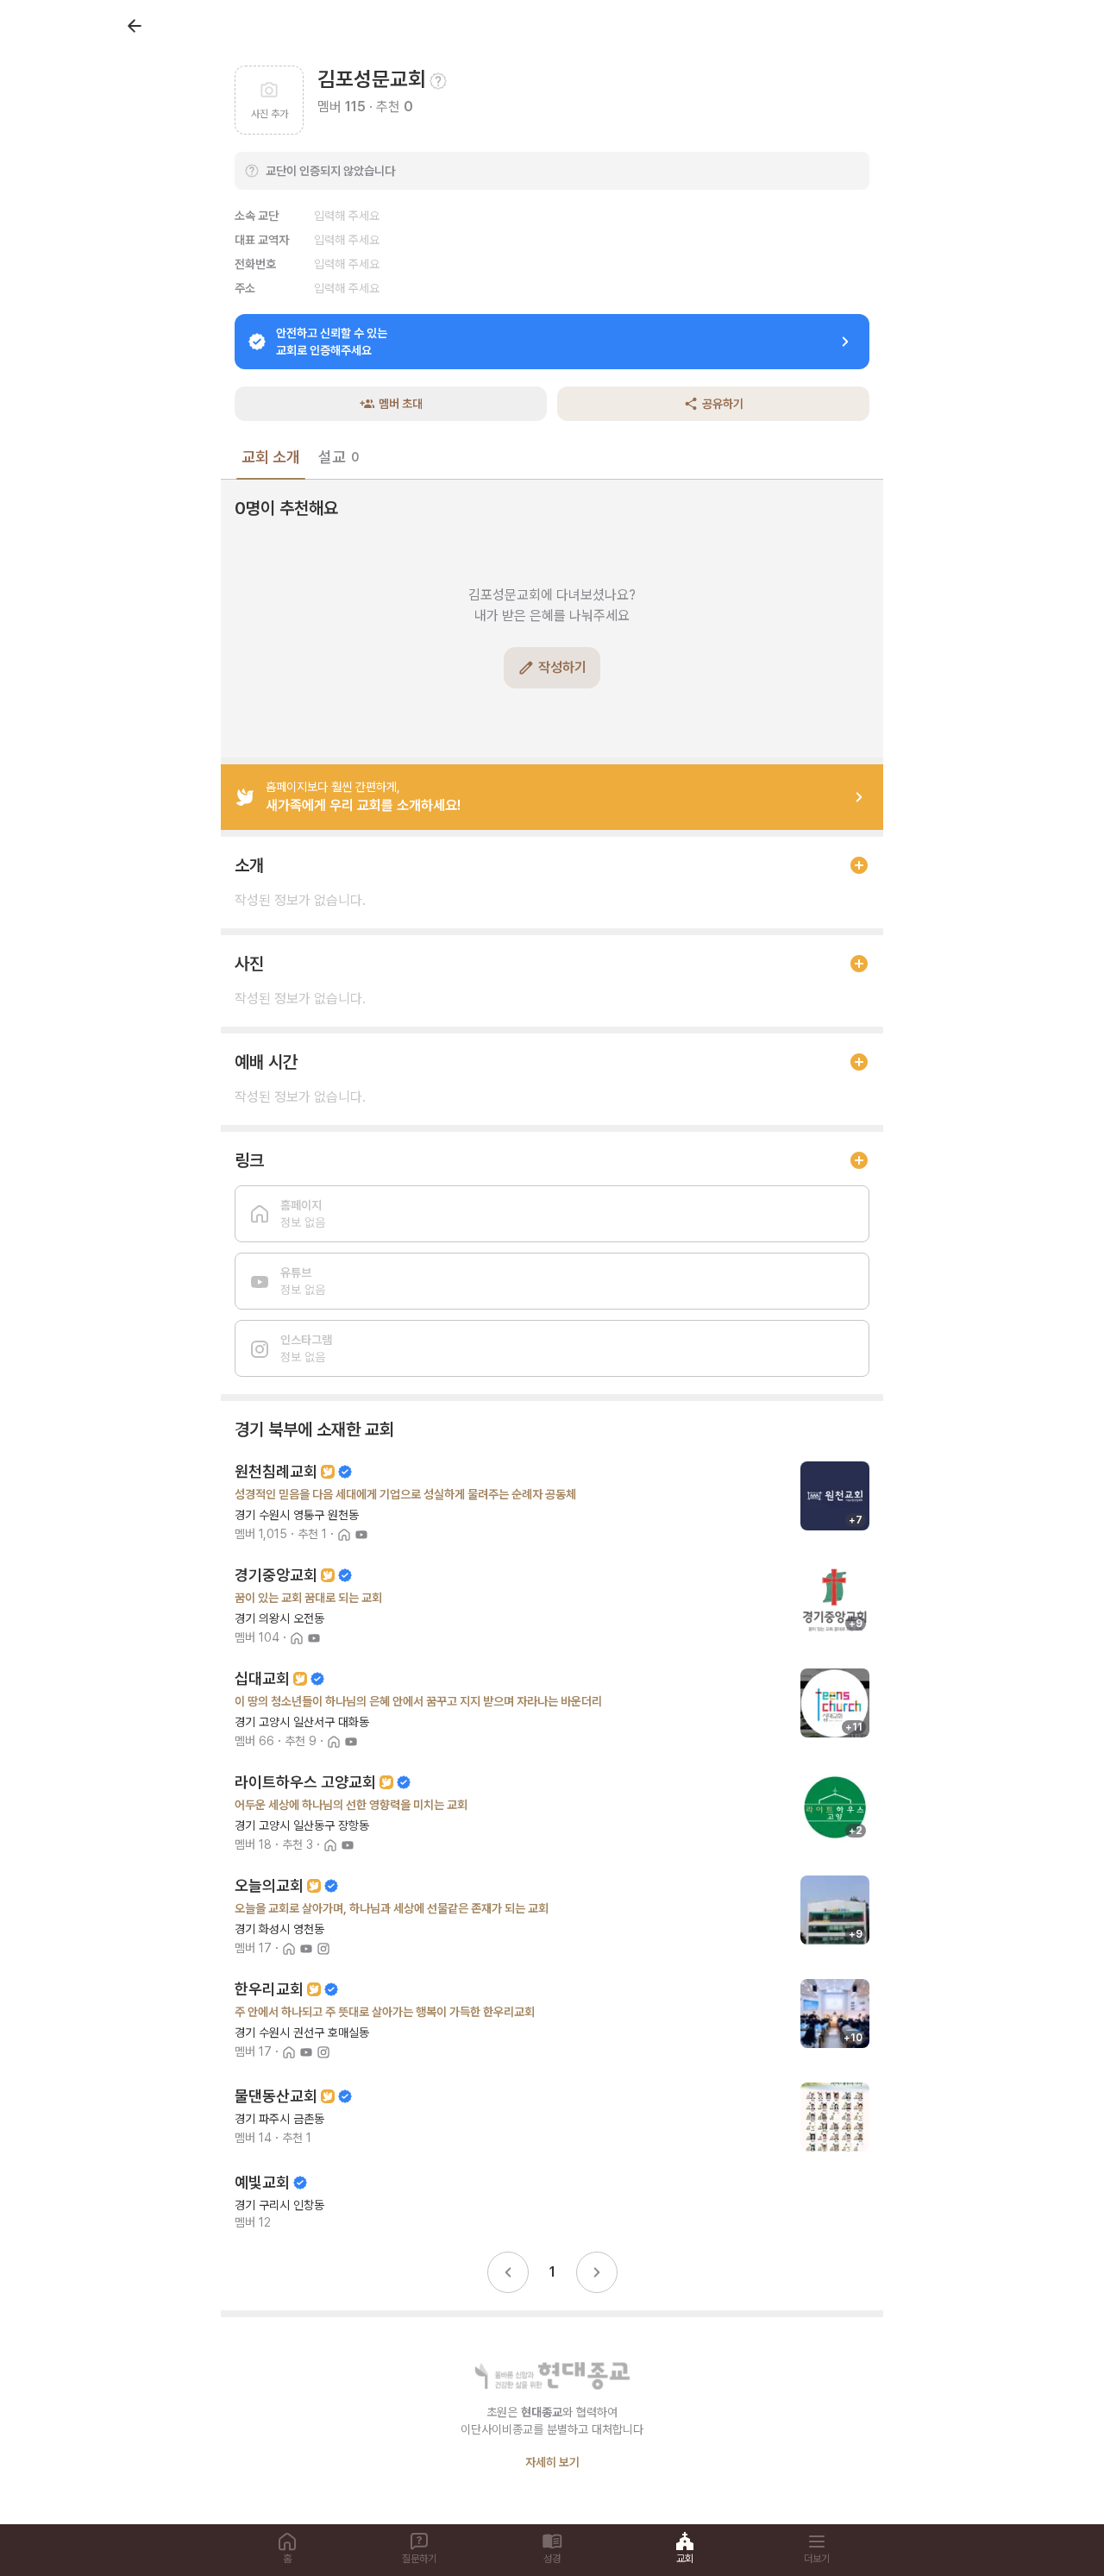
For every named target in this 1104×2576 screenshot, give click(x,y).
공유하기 (723, 404)
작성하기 (562, 667)
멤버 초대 (401, 404)
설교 (339, 457)
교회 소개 (271, 457)
